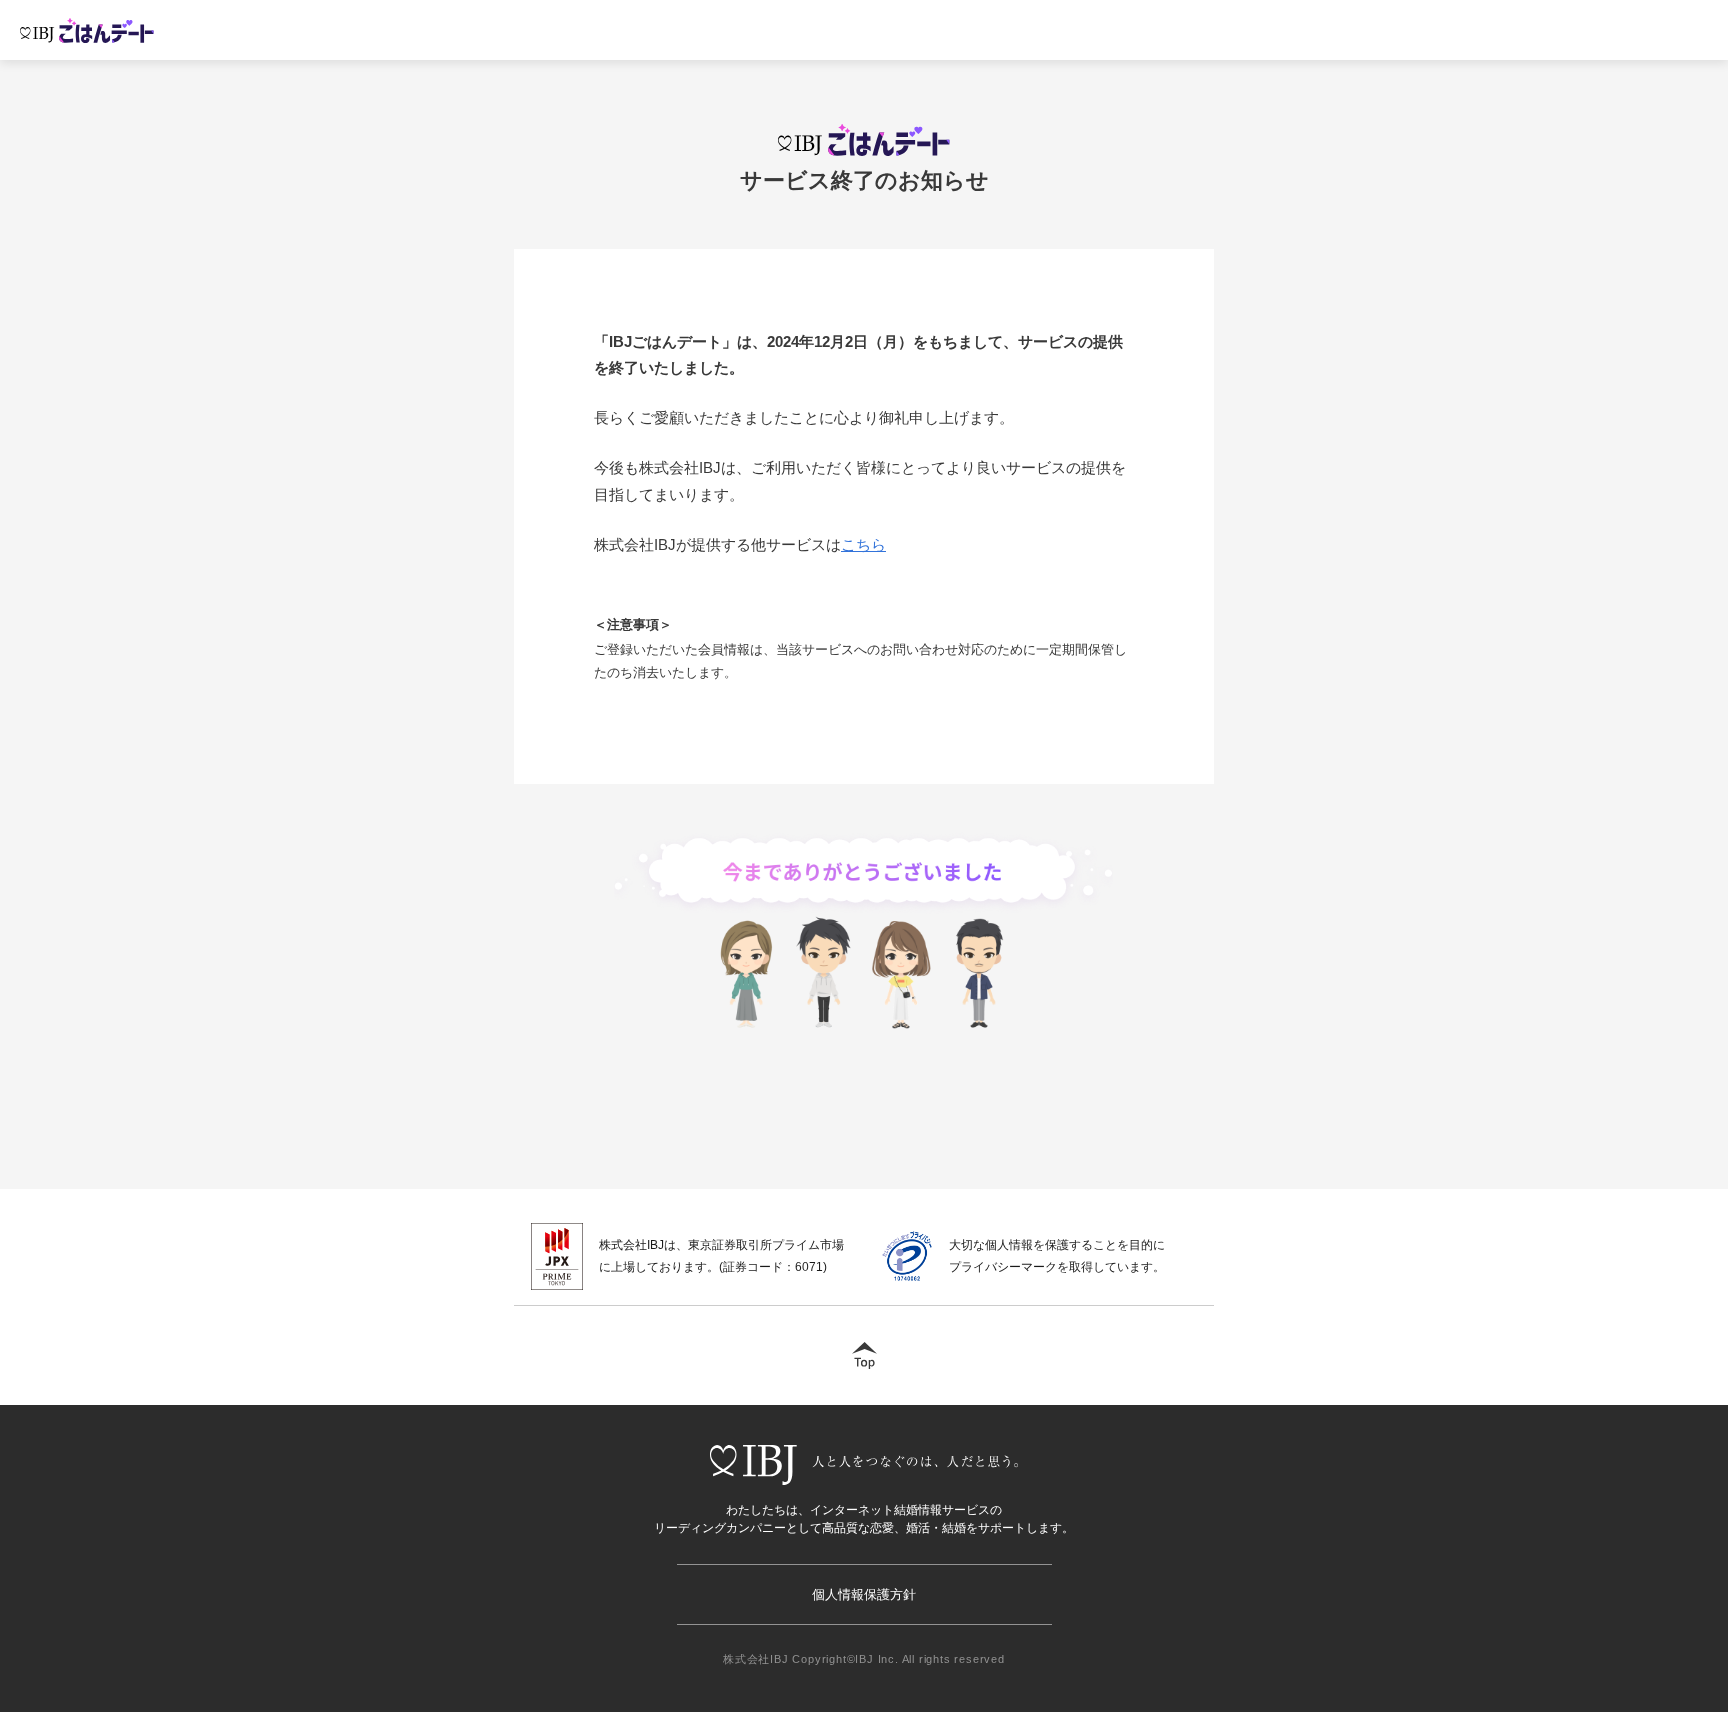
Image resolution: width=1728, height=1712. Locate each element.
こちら (863, 544)
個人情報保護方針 (864, 1594)
